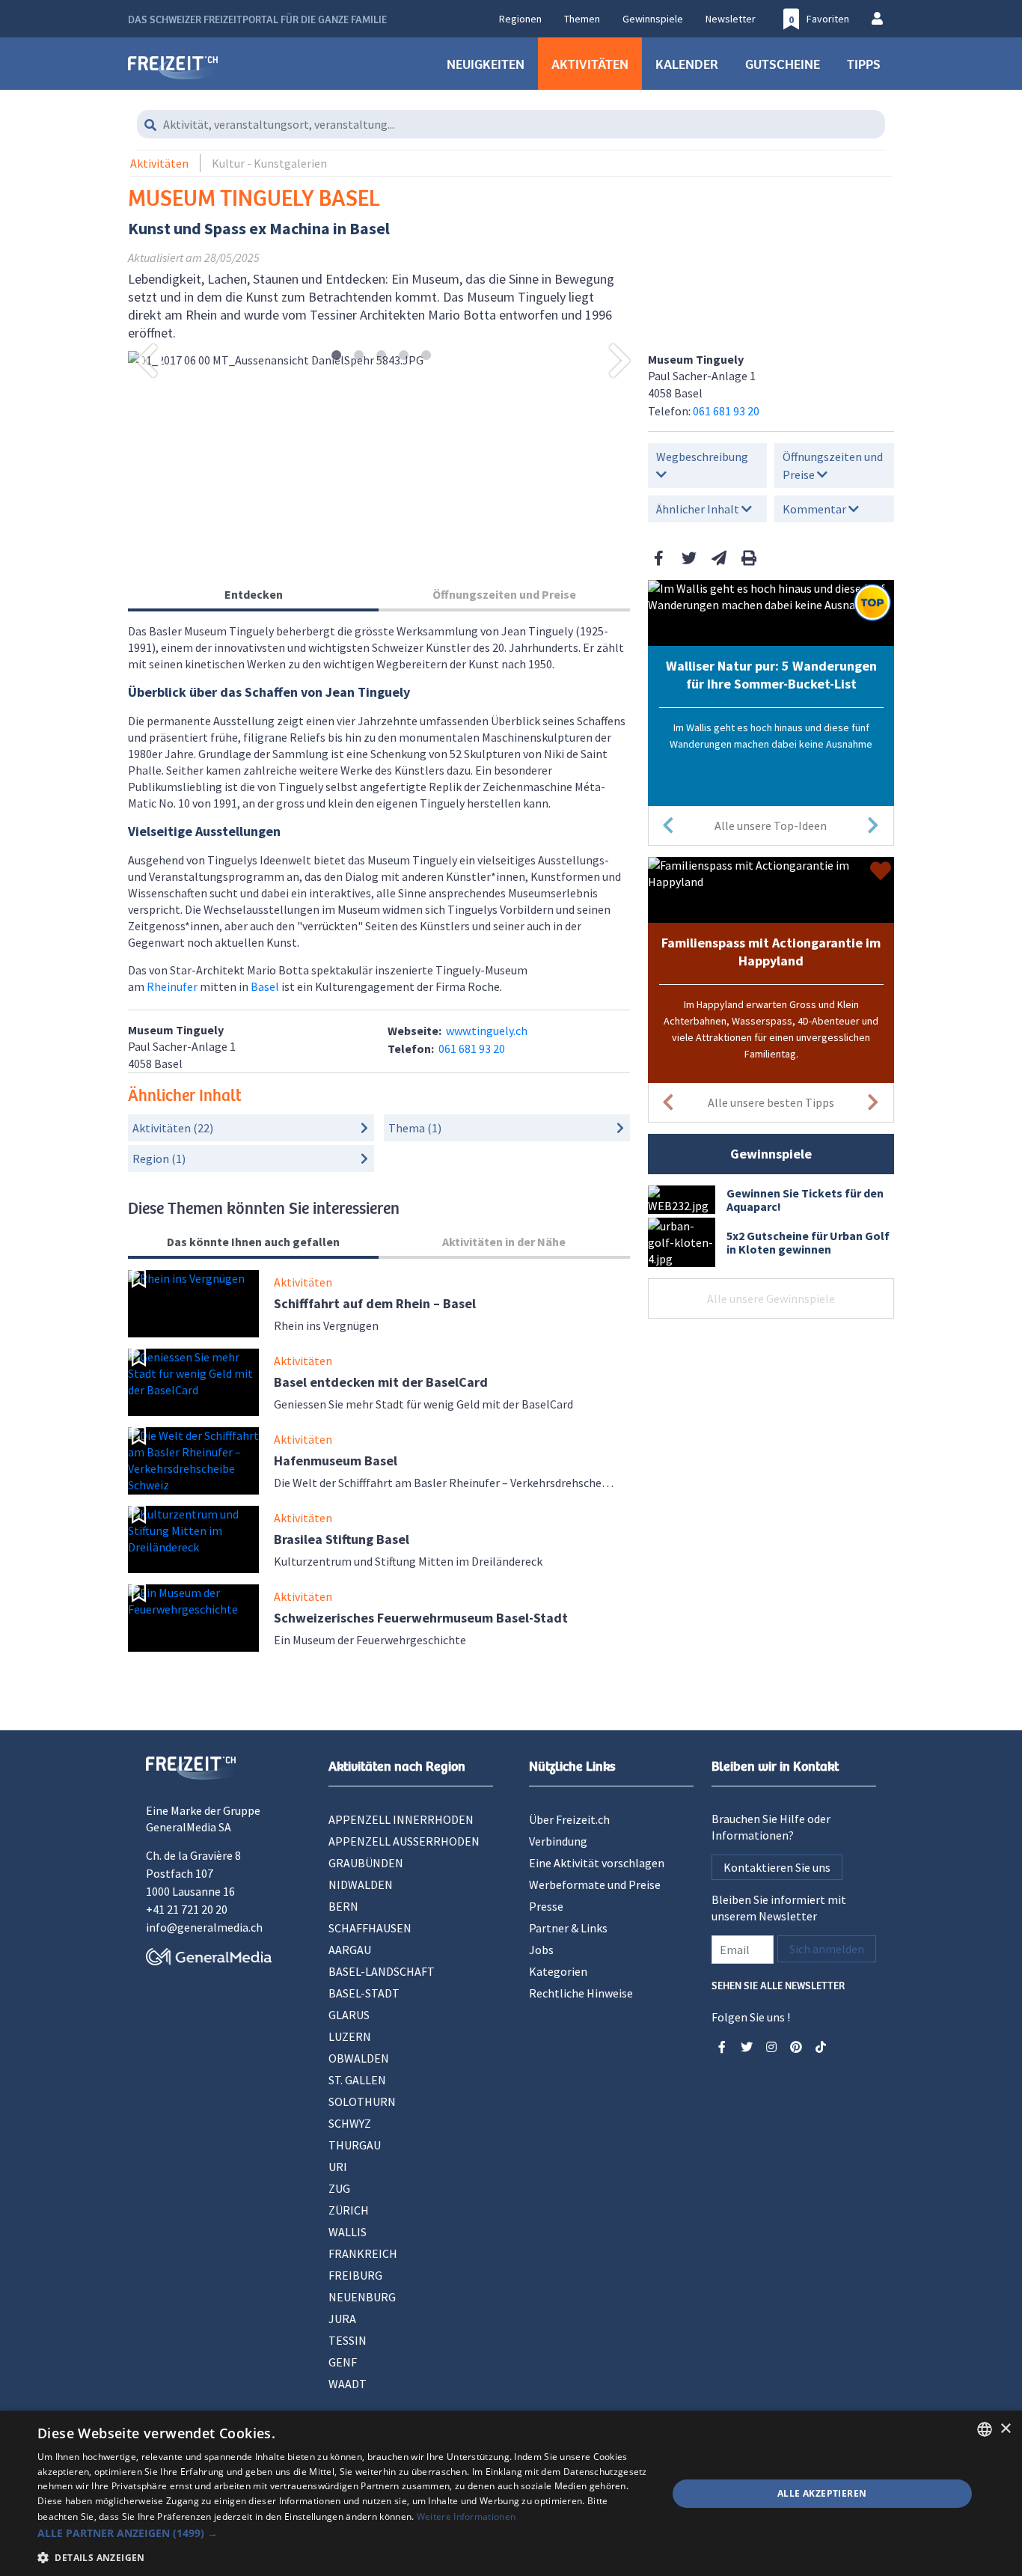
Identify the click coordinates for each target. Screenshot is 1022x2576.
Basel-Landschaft (382, 1971)
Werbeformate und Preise (595, 1884)
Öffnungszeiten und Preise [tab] (504, 594)
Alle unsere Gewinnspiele (771, 1298)
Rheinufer (172, 986)
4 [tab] (404, 356)
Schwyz (350, 2123)
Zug (339, 2188)
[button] (343, 2533)
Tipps (864, 64)
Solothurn (362, 2102)
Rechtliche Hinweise (581, 1993)
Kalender (687, 64)
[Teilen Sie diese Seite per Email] (719, 558)
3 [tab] (381, 356)
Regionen (520, 19)
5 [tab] (426, 356)
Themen (582, 19)
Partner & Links (568, 1928)
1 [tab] (336, 356)
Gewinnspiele (653, 19)
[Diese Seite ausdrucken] (749, 558)
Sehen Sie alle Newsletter (778, 1984)
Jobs (541, 1950)
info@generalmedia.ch (204, 1927)
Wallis (348, 2232)
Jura (342, 2319)
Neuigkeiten (486, 64)
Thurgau (355, 2145)
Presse (546, 1906)
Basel (265, 986)
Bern (343, 1906)
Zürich (349, 2210)
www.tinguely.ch (487, 1031)
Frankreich (363, 2253)
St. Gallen (357, 2080)
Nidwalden (361, 1884)
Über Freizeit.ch (569, 1819)
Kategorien (558, 1971)
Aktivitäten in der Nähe (504, 1242)
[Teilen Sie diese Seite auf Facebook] (659, 558)
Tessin (348, 2340)
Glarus (349, 2015)
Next (620, 360)
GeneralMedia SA (189, 1827)
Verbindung (558, 1841)
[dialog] (511, 2493)
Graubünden (366, 1863)
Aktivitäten (590, 64)
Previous (147, 360)
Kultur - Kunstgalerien (269, 163)
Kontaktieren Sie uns (777, 1867)
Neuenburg (362, 2297)
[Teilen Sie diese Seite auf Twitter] (689, 558)
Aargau (350, 1950)
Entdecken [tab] (254, 594)
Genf (343, 2362)
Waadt (348, 2384)
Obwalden (359, 2058)
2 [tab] (359, 356)
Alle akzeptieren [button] (822, 2493)
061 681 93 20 (726, 411)
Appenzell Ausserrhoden (404, 1841)
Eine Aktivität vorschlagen (597, 1863)
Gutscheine (783, 64)
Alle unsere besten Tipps (771, 1102)
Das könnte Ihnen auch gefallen (253, 1242)
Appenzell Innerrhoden (401, 1819)
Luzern (350, 2036)
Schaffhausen (370, 1928)
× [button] (1005, 2429)
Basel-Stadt (364, 1993)
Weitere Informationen (466, 2517)
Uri (338, 2167)
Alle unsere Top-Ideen (771, 825)
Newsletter (731, 19)
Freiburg (355, 2275)
